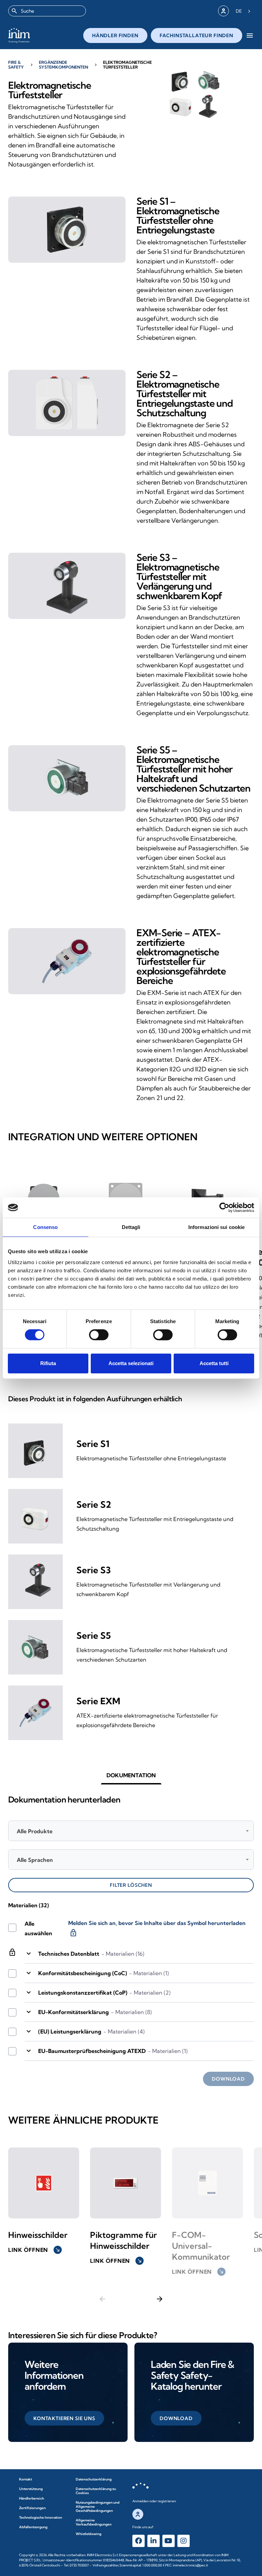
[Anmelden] (223, 11)
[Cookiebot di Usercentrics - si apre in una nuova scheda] (224, 1207)
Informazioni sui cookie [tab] (216, 1227)
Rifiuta (48, 1363)
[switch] (99, 1335)
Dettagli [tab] (131, 1227)
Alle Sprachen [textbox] (35, 1860)
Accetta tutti (214, 1363)
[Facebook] (139, 2541)
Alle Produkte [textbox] (35, 1831)
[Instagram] (184, 2541)
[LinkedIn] (154, 2541)
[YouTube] (169, 2541)
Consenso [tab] (45, 1227)
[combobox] (47, 11)
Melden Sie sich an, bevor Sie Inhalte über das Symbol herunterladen (157, 1929)
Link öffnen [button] (34, 2250)
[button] (131, 1775)
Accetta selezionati (131, 1363)
